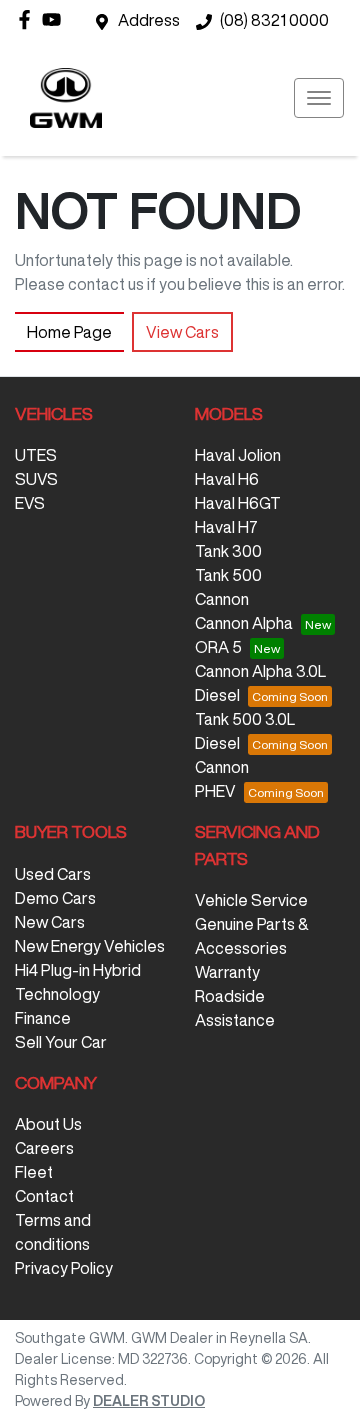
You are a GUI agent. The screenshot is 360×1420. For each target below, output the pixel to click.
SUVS (36, 479)
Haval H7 (226, 527)
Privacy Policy (64, 1268)
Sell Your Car (61, 1042)
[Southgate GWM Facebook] (28, 19)
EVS (30, 503)
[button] (319, 98)
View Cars (182, 332)
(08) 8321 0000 (274, 20)
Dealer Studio (149, 1401)
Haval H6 (227, 479)
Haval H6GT (238, 503)
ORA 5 (218, 647)
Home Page (69, 332)
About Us (48, 1124)
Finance (43, 1018)
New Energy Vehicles (90, 946)
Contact (44, 1196)
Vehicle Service (251, 900)
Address (149, 20)
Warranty (227, 972)
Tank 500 (228, 575)
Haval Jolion (238, 455)
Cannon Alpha (244, 623)
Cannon (222, 599)
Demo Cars (55, 898)
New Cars (50, 922)
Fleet (34, 1172)
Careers (44, 1148)
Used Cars (53, 874)
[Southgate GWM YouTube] (55, 19)
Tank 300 (228, 551)
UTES (36, 455)
